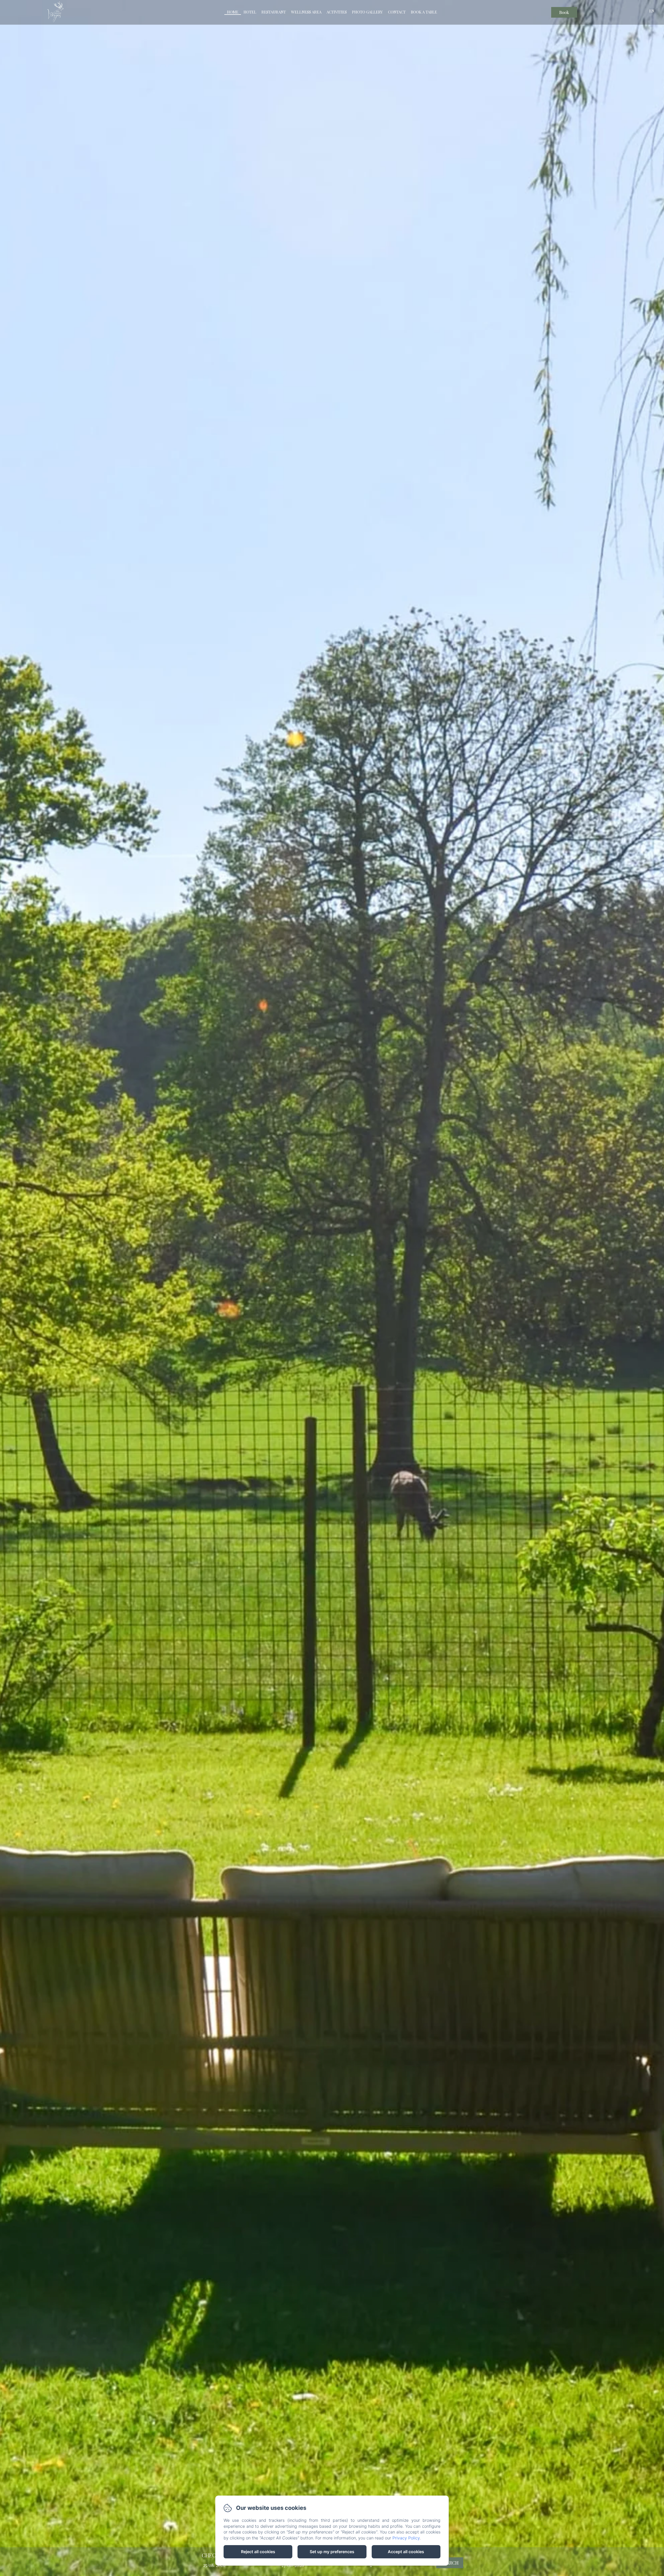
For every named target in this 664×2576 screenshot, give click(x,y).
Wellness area (306, 12)
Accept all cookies (406, 2552)
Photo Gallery (367, 12)
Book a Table (424, 12)
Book (564, 12)
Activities (337, 12)
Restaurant (274, 12)
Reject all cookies (258, 2552)
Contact (397, 12)
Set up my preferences (332, 2552)
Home (233, 12)
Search (450, 2563)
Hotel (250, 12)
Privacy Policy (406, 2538)
